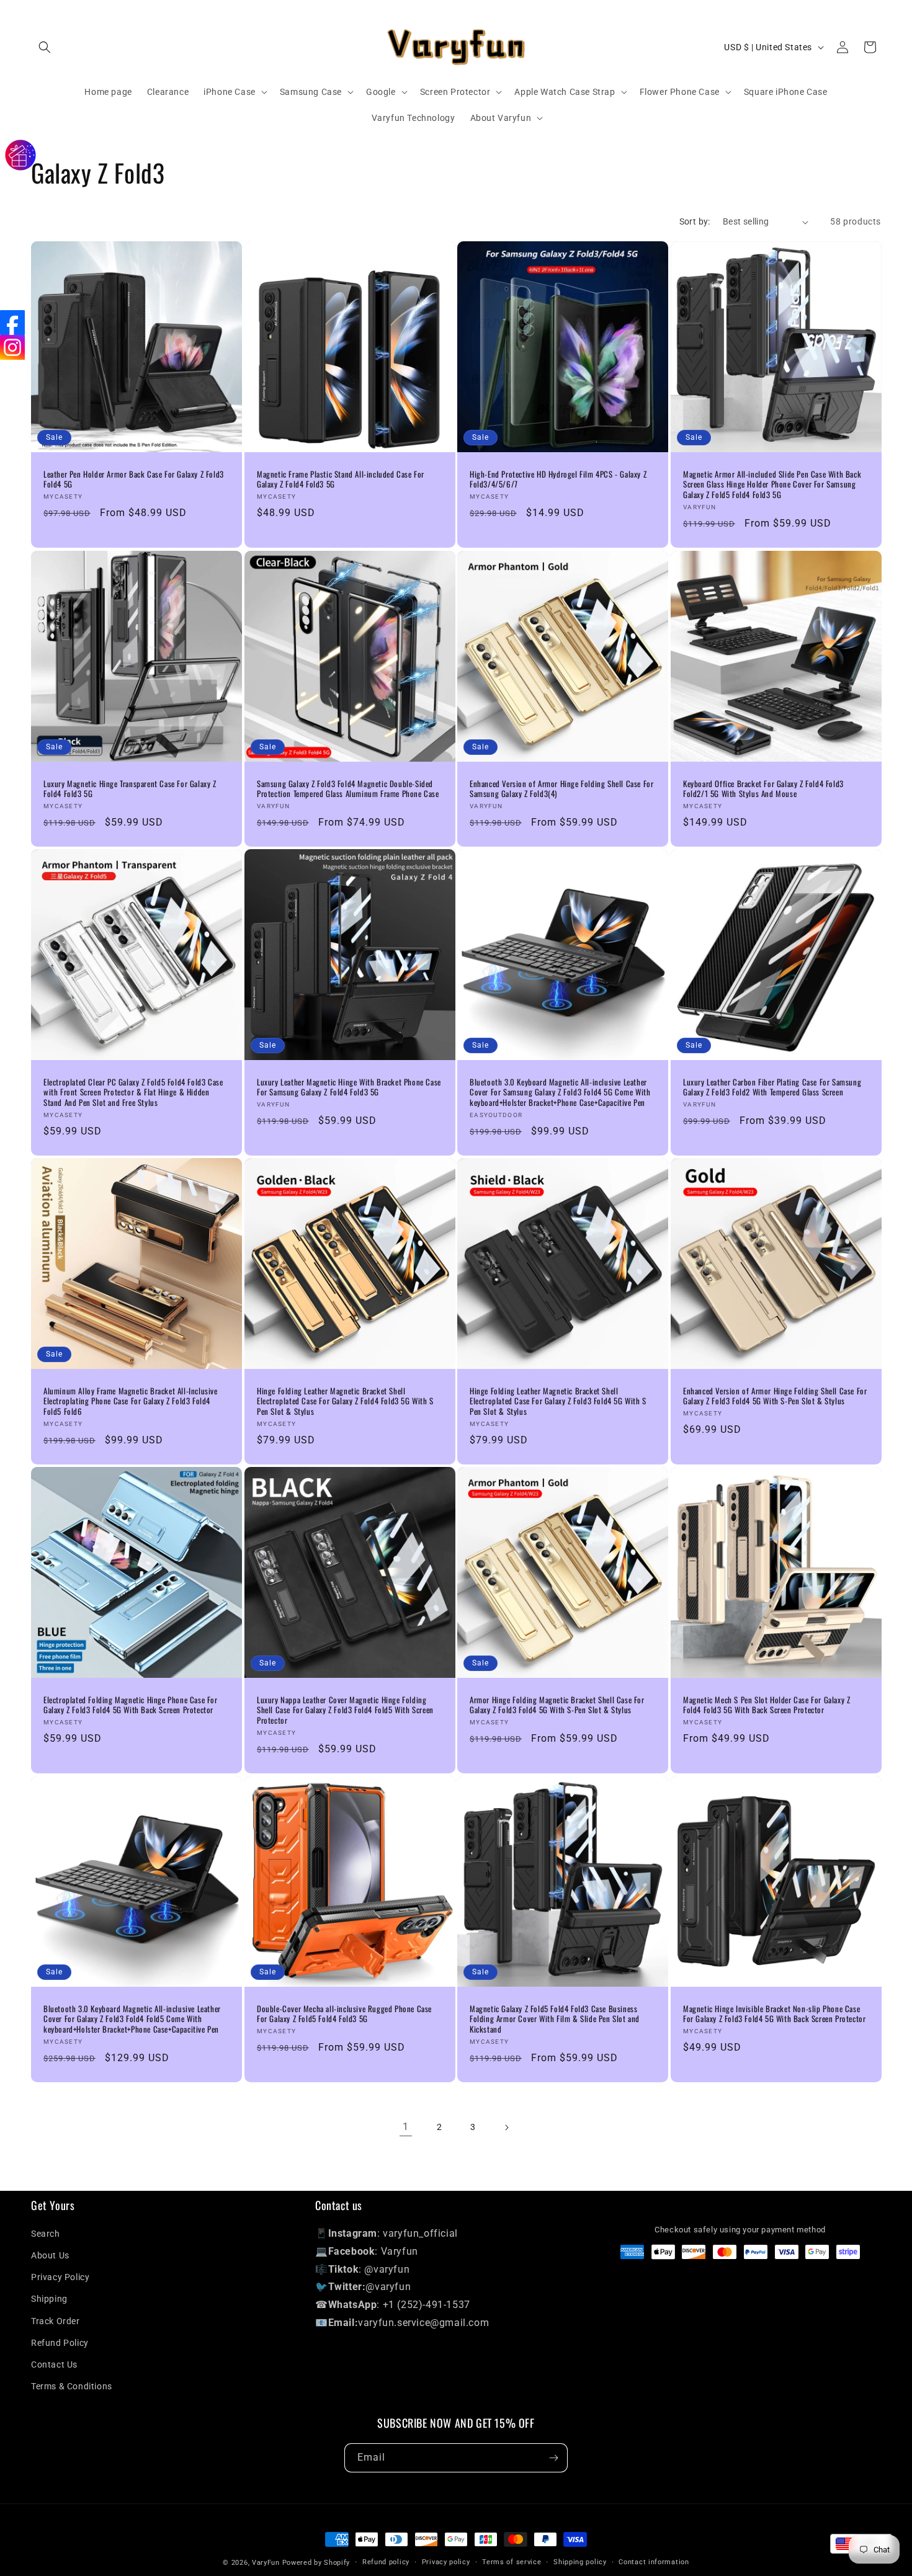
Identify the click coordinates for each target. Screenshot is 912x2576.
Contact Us (54, 2364)
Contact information (654, 2562)
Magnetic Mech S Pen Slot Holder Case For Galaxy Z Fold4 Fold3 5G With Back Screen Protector (767, 1705)
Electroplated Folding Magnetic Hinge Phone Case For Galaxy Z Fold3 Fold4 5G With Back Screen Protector (131, 1705)
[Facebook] (12, 323)
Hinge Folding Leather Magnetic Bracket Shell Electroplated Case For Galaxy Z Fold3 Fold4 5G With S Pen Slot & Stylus (558, 1402)
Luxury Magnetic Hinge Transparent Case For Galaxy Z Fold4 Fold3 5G (130, 788)
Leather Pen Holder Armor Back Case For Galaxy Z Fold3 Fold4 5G (134, 479)
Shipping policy (580, 2562)
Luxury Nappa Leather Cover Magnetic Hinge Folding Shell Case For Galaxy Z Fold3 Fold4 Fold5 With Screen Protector (345, 1710)
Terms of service (512, 2562)
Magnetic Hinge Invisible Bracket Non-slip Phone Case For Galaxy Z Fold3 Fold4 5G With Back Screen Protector (774, 2014)
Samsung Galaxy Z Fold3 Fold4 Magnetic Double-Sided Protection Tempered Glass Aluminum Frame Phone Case (348, 788)
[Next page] (506, 2128)
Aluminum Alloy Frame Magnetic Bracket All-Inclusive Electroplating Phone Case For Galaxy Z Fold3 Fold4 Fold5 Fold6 (131, 1402)
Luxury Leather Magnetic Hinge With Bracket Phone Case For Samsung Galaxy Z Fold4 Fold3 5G (349, 1087)
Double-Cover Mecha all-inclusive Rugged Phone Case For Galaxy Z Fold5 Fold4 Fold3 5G (344, 2014)
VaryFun (266, 2563)
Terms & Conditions (72, 2386)
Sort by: (695, 221)
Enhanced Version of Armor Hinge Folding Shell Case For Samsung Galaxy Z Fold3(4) (561, 788)
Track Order (56, 2321)
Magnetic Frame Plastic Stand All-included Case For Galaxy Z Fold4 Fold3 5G (341, 479)
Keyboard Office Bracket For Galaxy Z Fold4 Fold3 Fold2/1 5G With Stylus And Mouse (763, 788)
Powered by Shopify (316, 2563)
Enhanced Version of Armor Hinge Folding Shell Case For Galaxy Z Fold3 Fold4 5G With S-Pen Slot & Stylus (775, 1396)
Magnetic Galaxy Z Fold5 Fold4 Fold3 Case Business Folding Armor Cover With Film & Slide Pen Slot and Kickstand (555, 2019)
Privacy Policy (60, 2277)
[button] (45, 47)
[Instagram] (12, 347)
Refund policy (386, 2562)
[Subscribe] (553, 2458)
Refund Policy (60, 2343)
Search (46, 2234)
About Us (50, 2255)
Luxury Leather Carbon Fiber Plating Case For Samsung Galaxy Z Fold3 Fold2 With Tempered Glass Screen (772, 1087)
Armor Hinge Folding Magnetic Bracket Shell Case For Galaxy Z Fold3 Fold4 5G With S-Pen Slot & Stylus (557, 1705)
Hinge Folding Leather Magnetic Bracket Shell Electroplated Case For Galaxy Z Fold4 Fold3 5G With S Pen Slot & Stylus (345, 1402)
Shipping (49, 2299)
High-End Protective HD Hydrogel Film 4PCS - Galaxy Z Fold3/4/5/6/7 (558, 479)
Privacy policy (446, 2562)
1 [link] (406, 2127)
